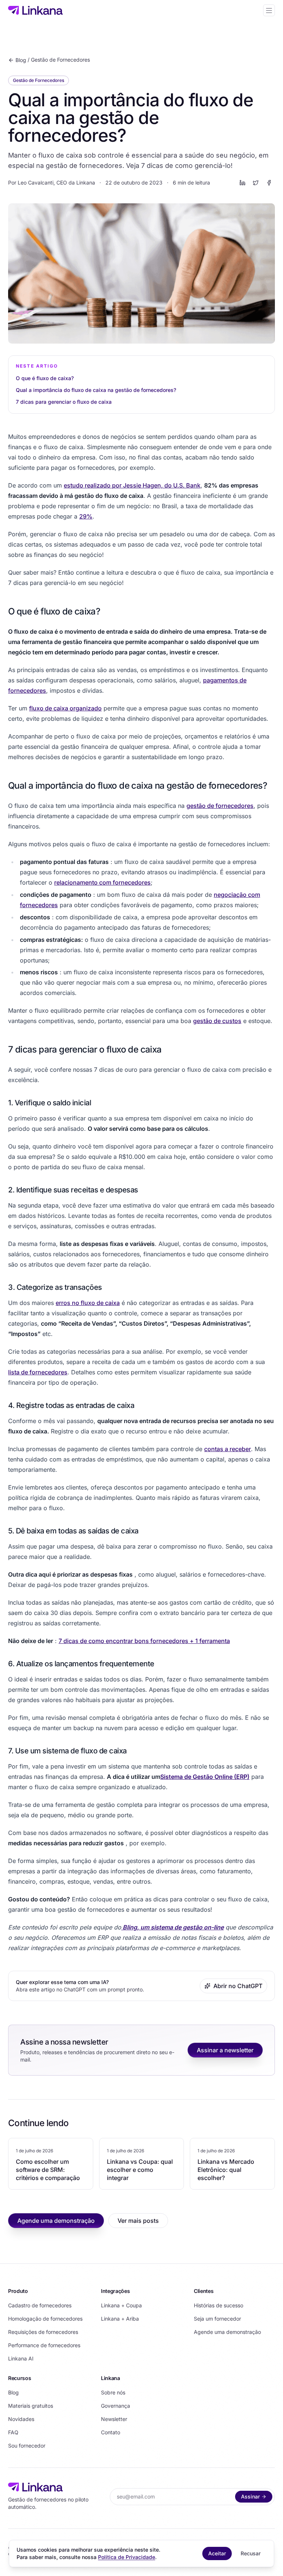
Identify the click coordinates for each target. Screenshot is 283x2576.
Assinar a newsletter (225, 2050)
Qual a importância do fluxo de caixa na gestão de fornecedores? (96, 390)
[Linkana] (35, 10)
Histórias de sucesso (219, 2305)
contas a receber (228, 1449)
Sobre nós (113, 2392)
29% (86, 516)
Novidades (21, 2419)
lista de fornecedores (38, 1372)
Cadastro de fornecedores (40, 2305)
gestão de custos (217, 1021)
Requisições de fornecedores (43, 2332)
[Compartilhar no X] (256, 183)
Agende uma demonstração (56, 2221)
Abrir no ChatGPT (238, 1986)
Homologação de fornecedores (45, 2319)
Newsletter (114, 2419)
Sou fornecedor (27, 2446)
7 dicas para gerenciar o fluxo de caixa (64, 402)
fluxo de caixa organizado (65, 708)
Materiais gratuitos (31, 2406)
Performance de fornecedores (44, 2345)
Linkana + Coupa (121, 2305)
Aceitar (217, 2553)
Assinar (250, 2496)
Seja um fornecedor (217, 2319)
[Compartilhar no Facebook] (269, 183)
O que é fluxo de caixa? (45, 378)
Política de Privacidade (127, 2557)
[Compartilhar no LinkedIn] (242, 183)
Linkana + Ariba (120, 2319)
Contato (111, 2432)
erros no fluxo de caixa (88, 1303)
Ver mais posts (138, 2221)
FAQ (13, 2432)
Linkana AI (21, 2358)
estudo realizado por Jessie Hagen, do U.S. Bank (132, 485)
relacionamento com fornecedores (102, 882)
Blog (21, 60)
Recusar (251, 2553)
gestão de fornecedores (220, 806)
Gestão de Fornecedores (60, 60)
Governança (116, 2406)
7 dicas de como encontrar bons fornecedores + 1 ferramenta (144, 1641)
